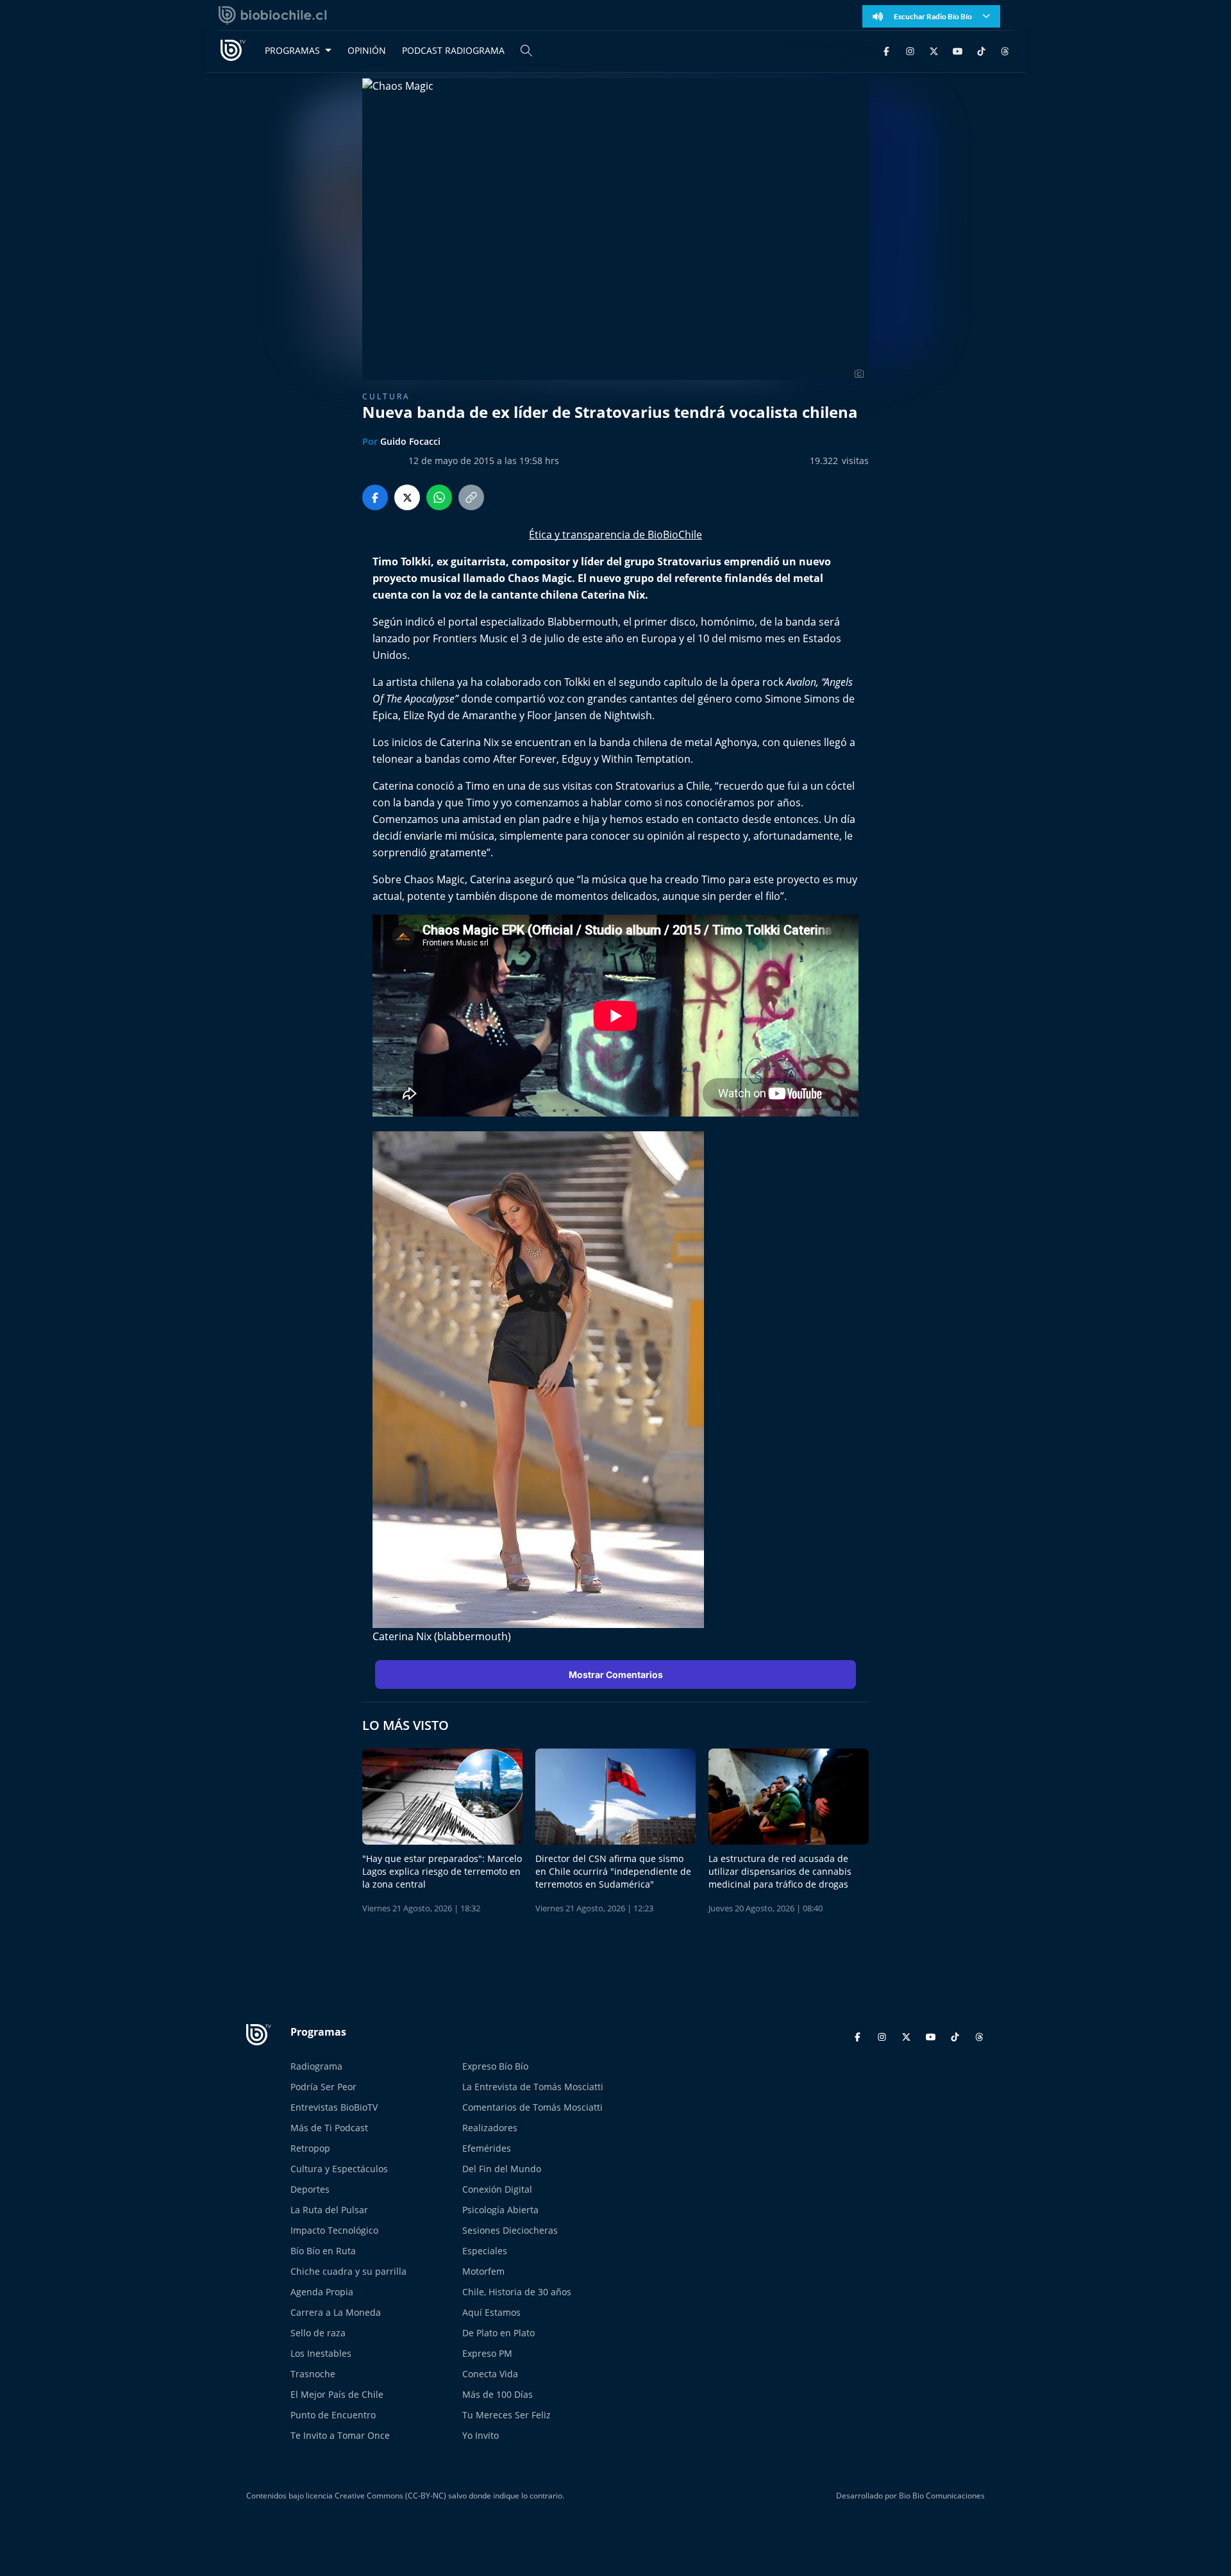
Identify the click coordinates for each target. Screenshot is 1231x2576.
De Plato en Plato (498, 2333)
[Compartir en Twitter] (407, 497)
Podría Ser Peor (323, 2087)
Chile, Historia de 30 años (517, 2292)
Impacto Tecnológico (334, 2230)
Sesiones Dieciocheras (510, 2230)
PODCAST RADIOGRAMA (453, 50)
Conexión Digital (497, 2189)
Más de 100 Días (498, 2394)
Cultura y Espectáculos (339, 2169)
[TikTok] (981, 50)
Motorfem (483, 2271)
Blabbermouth (583, 622)
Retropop (310, 2148)
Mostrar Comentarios (616, 1674)
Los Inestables (321, 2353)
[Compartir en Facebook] (375, 497)
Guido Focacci (410, 441)
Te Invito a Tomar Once (340, 2435)
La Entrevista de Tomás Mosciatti (533, 2087)
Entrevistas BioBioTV (334, 2107)
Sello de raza (318, 2333)
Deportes (310, 2189)
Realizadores (490, 2128)
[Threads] (1005, 50)
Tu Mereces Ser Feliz (507, 2415)
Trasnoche (313, 2374)
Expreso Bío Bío (495, 2066)
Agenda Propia (322, 2292)
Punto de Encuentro (333, 2415)
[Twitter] (934, 50)
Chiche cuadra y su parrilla (348, 2271)
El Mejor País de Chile (337, 2394)
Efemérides (487, 2148)
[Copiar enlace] (471, 497)
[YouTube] (958, 50)
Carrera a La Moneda (336, 2312)
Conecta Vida (490, 2374)
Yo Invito (481, 2435)
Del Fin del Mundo (502, 2169)
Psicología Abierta (500, 2210)
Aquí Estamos (491, 2312)
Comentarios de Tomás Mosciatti (532, 2107)
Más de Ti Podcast (329, 2128)
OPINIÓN (367, 50)
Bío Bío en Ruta (323, 2251)
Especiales (485, 2251)
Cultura (386, 396)
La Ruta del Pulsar (329, 2210)
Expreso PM (487, 2353)
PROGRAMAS (292, 50)
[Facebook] (886, 50)
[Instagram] (910, 50)
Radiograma (316, 2066)
